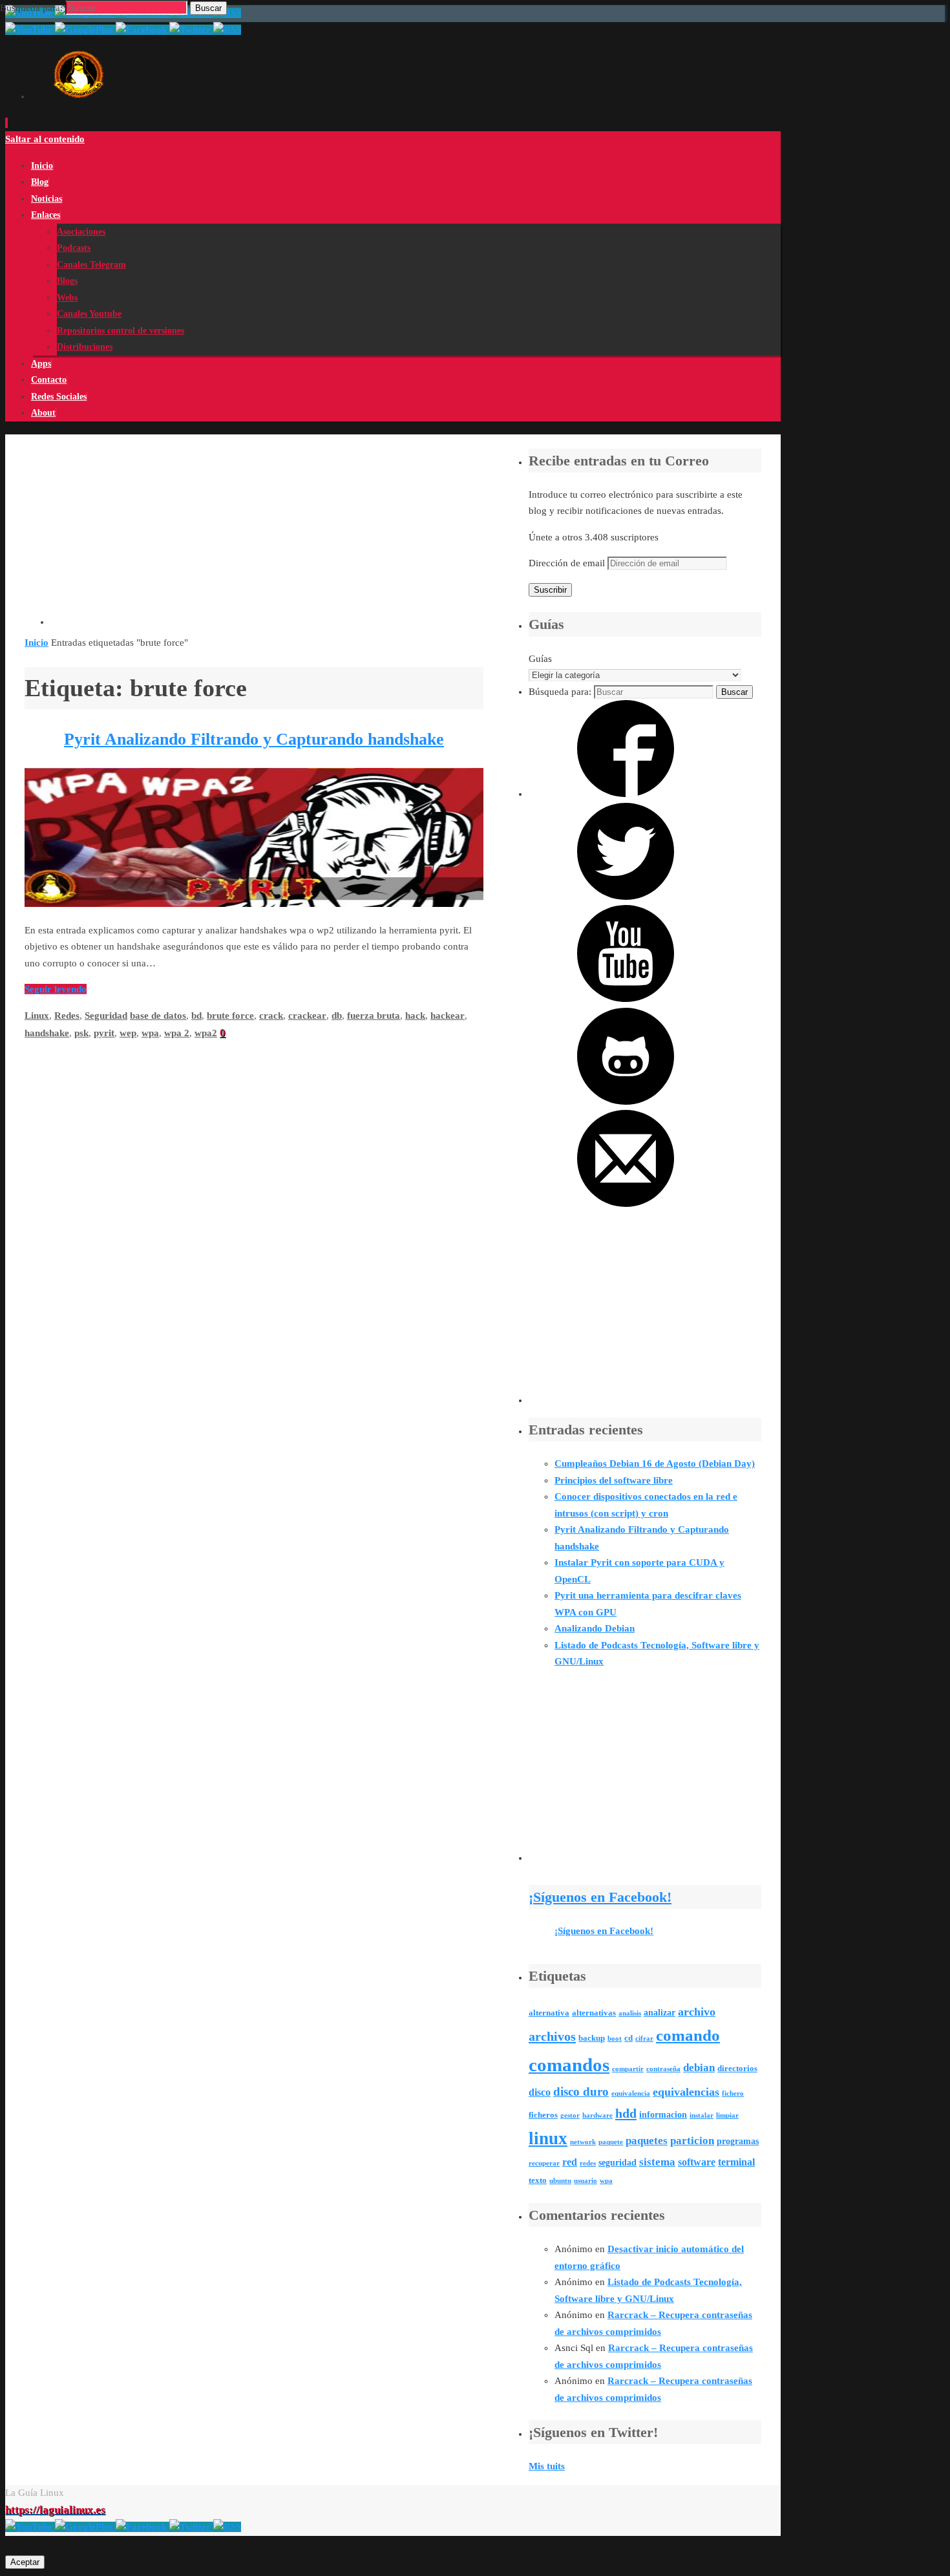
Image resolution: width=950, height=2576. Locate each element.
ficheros (543, 2115)
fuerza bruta (374, 1016)
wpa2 (206, 1033)
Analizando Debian (595, 1628)
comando (688, 2035)
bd (196, 1016)
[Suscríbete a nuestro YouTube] (626, 999)
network (583, 2142)
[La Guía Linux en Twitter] (191, 2527)
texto (538, 2180)
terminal (736, 2162)
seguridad (617, 2162)
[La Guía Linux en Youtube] (30, 2527)
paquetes (647, 2141)
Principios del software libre (614, 1480)
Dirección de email (568, 563)
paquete (611, 2142)
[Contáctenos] (626, 1204)
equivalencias (686, 2092)
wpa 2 (177, 1033)
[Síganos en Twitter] (626, 897)
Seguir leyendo (56, 989)
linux (548, 2138)
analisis (630, 2013)
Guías (540, 659)
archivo (697, 2012)
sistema (657, 2162)
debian (699, 2068)
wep (128, 1033)
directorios (737, 2069)
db (337, 1016)
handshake (47, 1033)
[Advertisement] (267, 535)
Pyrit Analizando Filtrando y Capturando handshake (254, 739)
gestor (570, 2115)
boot (615, 2038)
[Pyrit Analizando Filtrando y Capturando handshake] (254, 904)
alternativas (594, 2013)
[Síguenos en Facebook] (626, 794)
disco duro (581, 2092)
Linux (37, 1016)
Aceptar (25, 2562)
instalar (702, 2115)
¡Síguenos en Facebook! (600, 1897)
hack (415, 1016)
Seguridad (106, 1016)
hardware (597, 2115)
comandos (569, 2065)
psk (81, 1033)
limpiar (727, 2115)
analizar (660, 2012)
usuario (586, 2181)
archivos (552, 2036)
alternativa (549, 2013)
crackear (307, 1016)
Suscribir (550, 590)
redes (588, 2163)
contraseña (663, 2069)
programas (738, 2141)
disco (540, 2092)
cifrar (644, 2038)
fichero (733, 2093)
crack (271, 1016)
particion (692, 2141)
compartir (628, 2069)
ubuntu (560, 2181)
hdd (626, 2113)
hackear (448, 1016)
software (697, 2162)
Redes (67, 1016)
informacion (663, 2114)
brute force (230, 1016)
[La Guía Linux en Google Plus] (85, 2527)
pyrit (104, 1033)
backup (592, 2038)
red (570, 2162)
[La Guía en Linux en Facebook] (142, 2527)
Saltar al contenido (45, 139)
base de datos (158, 1016)
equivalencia (631, 2093)
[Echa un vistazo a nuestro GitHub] (626, 1102)
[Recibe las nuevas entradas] (227, 2527)
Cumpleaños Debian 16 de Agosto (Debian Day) (655, 1464)
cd (628, 2038)
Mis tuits (547, 2466)
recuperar (544, 2163)
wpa (150, 1033)
